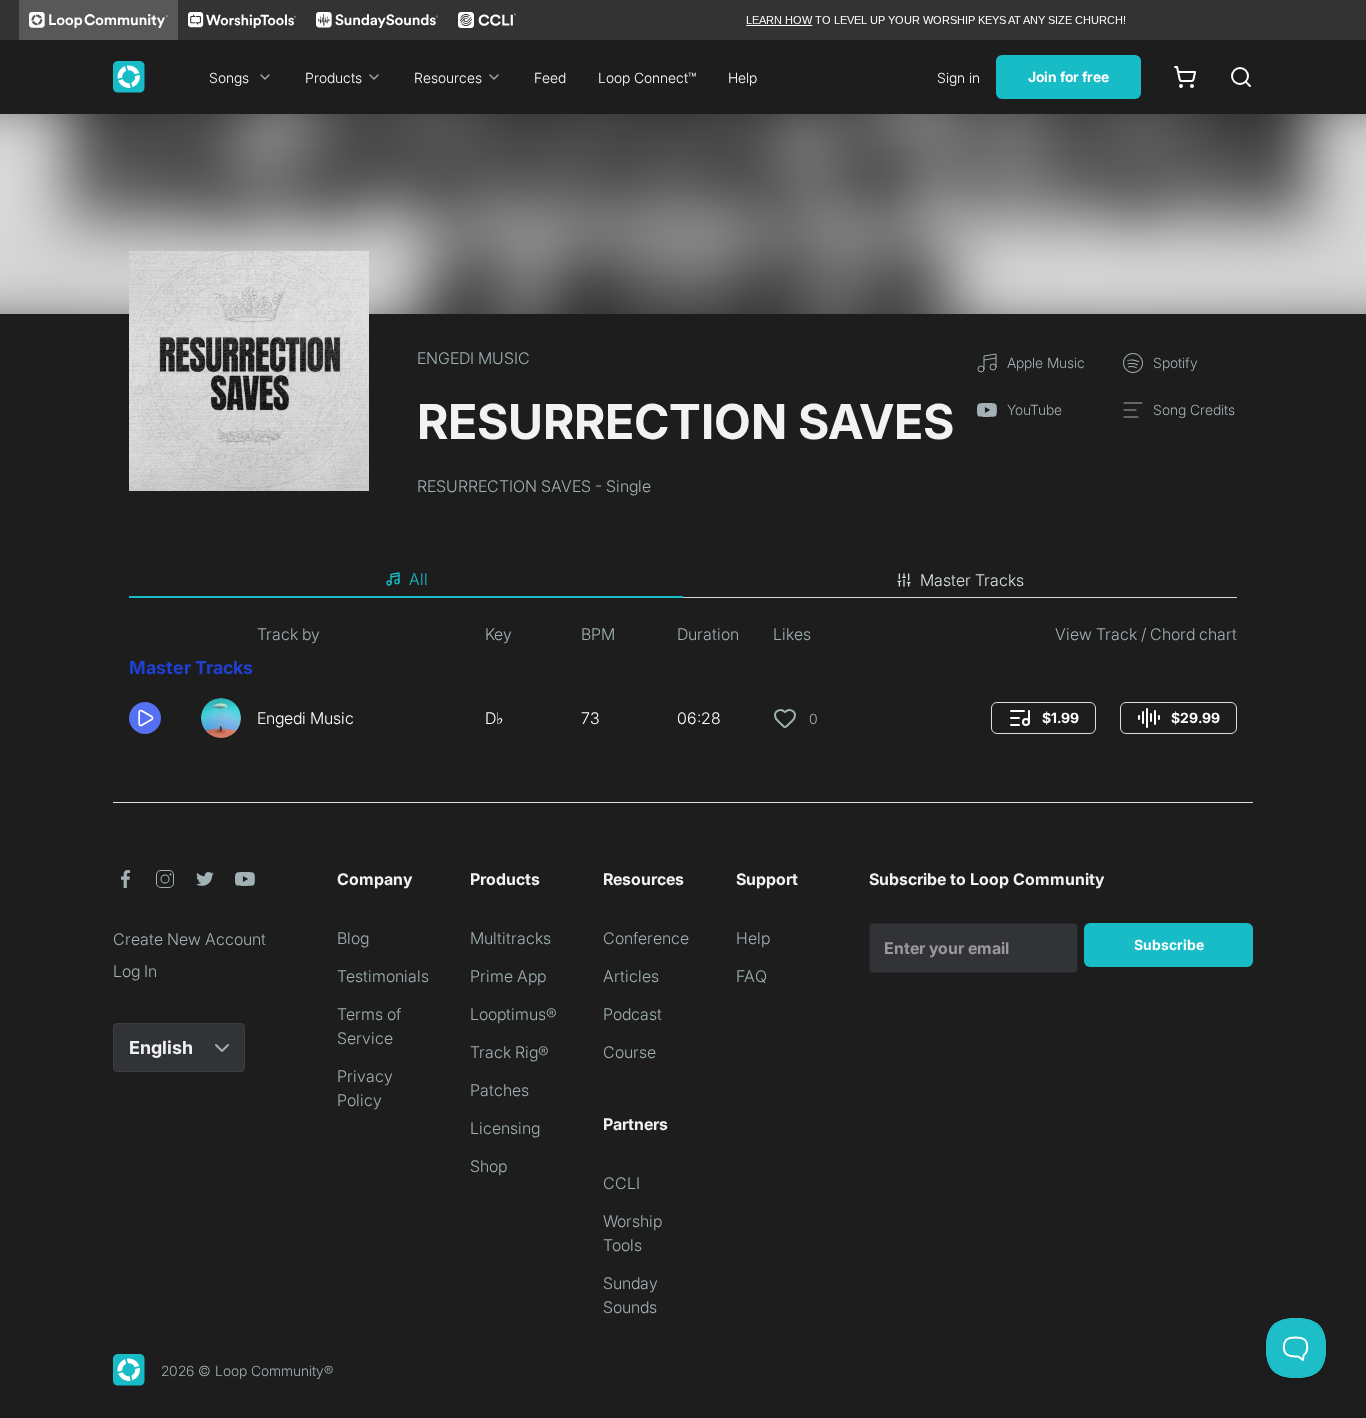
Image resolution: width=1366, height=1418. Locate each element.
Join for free (1068, 76)
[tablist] (683, 580)
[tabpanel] (683, 688)
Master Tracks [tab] (972, 580)
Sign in (958, 77)
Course (629, 1052)
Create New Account (189, 939)
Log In (135, 971)
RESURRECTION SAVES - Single (534, 486)
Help (742, 77)
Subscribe (1169, 944)
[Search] (1241, 77)
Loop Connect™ (647, 77)
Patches (499, 1090)
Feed (550, 77)
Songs (229, 77)
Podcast (632, 1014)
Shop (488, 1166)
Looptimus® (513, 1014)
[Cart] (1185, 77)
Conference (646, 938)
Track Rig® (509, 1052)
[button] (157, 718)
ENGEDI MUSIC (473, 358)
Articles (631, 976)
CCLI (621, 1183)
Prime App (508, 976)
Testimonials (383, 976)
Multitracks (510, 938)
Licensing (505, 1128)
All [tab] (418, 579)
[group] (1043, 718)
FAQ (751, 976)
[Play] (145, 718)
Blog (353, 938)
